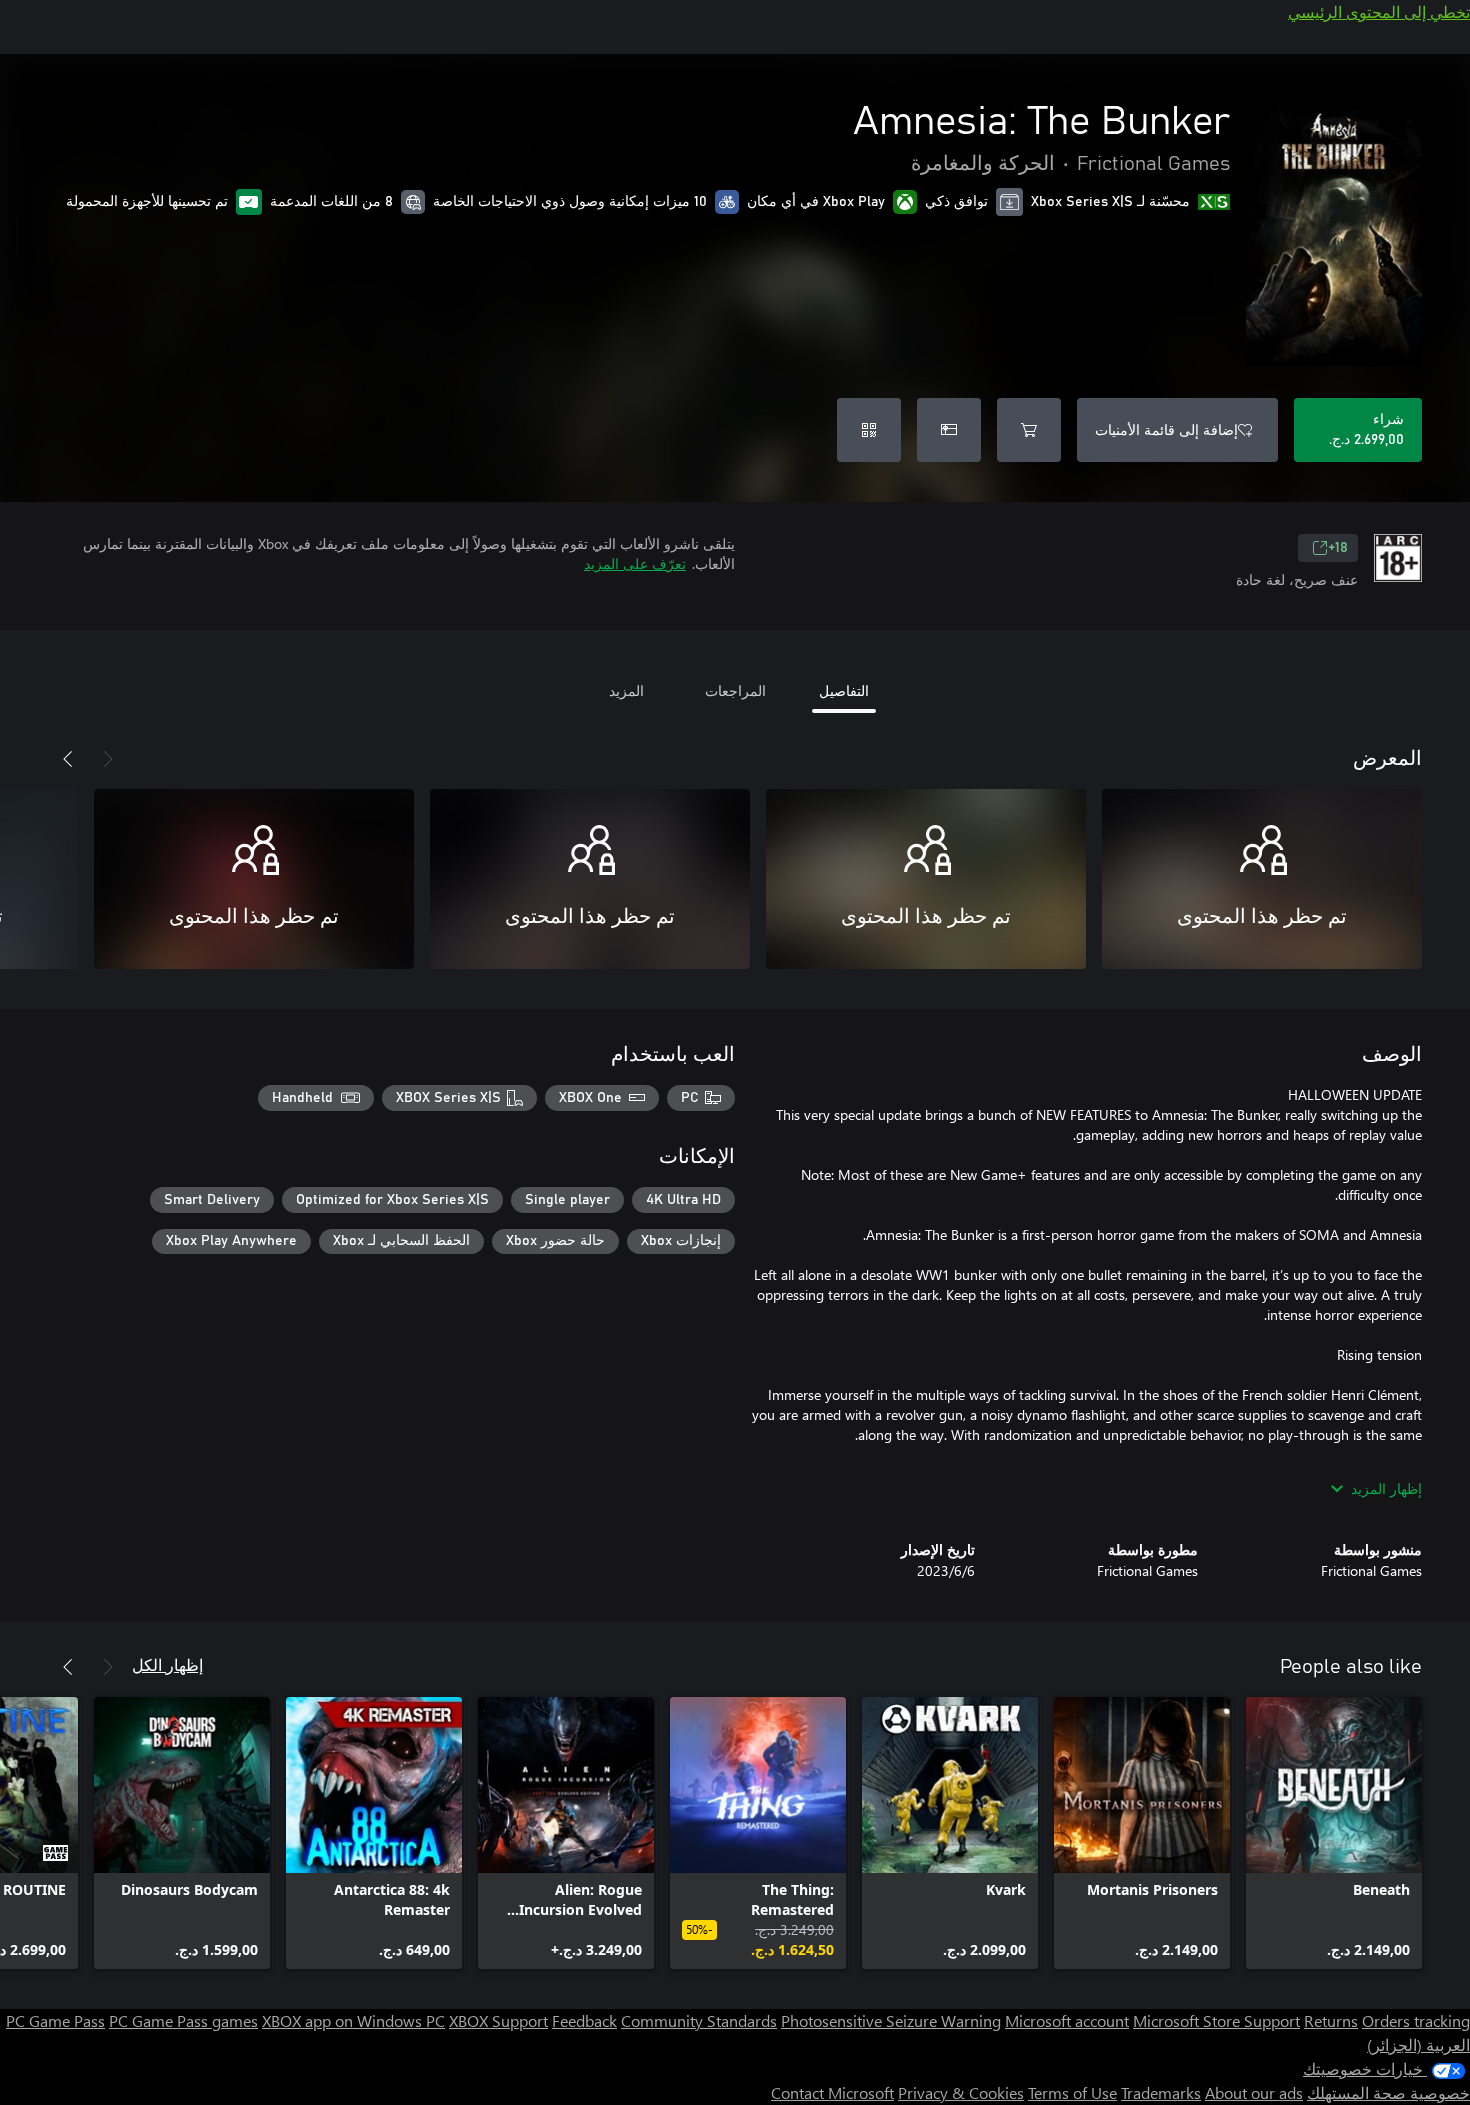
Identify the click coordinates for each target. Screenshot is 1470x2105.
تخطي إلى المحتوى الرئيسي (1379, 11)
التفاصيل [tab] (844, 690)
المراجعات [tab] (735, 690)
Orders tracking (1416, 2020)
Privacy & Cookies (961, 2092)
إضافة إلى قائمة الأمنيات (1166, 429)
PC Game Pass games (183, 2020)
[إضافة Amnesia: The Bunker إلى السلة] (1029, 430)
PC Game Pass (55, 2020)
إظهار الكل (167, 1664)
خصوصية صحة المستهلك (1388, 2092)
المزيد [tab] (626, 690)
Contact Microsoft (832, 2092)
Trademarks (1161, 2092)
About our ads (1254, 2092)
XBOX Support (498, 2020)
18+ (1338, 548)
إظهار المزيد (1386, 1488)
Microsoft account (1067, 2020)
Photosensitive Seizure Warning (891, 2020)
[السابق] (108, 759)
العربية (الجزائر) (1418, 2044)
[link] (1334, 1833)
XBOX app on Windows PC (353, 2020)
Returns (1331, 2020)
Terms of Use (1072, 2092)
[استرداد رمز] (869, 430)
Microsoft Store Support (1216, 2020)
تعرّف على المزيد (635, 563)
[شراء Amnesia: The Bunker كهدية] (949, 430)
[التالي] (68, 759)
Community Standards (699, 2020)
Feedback (584, 2020)
